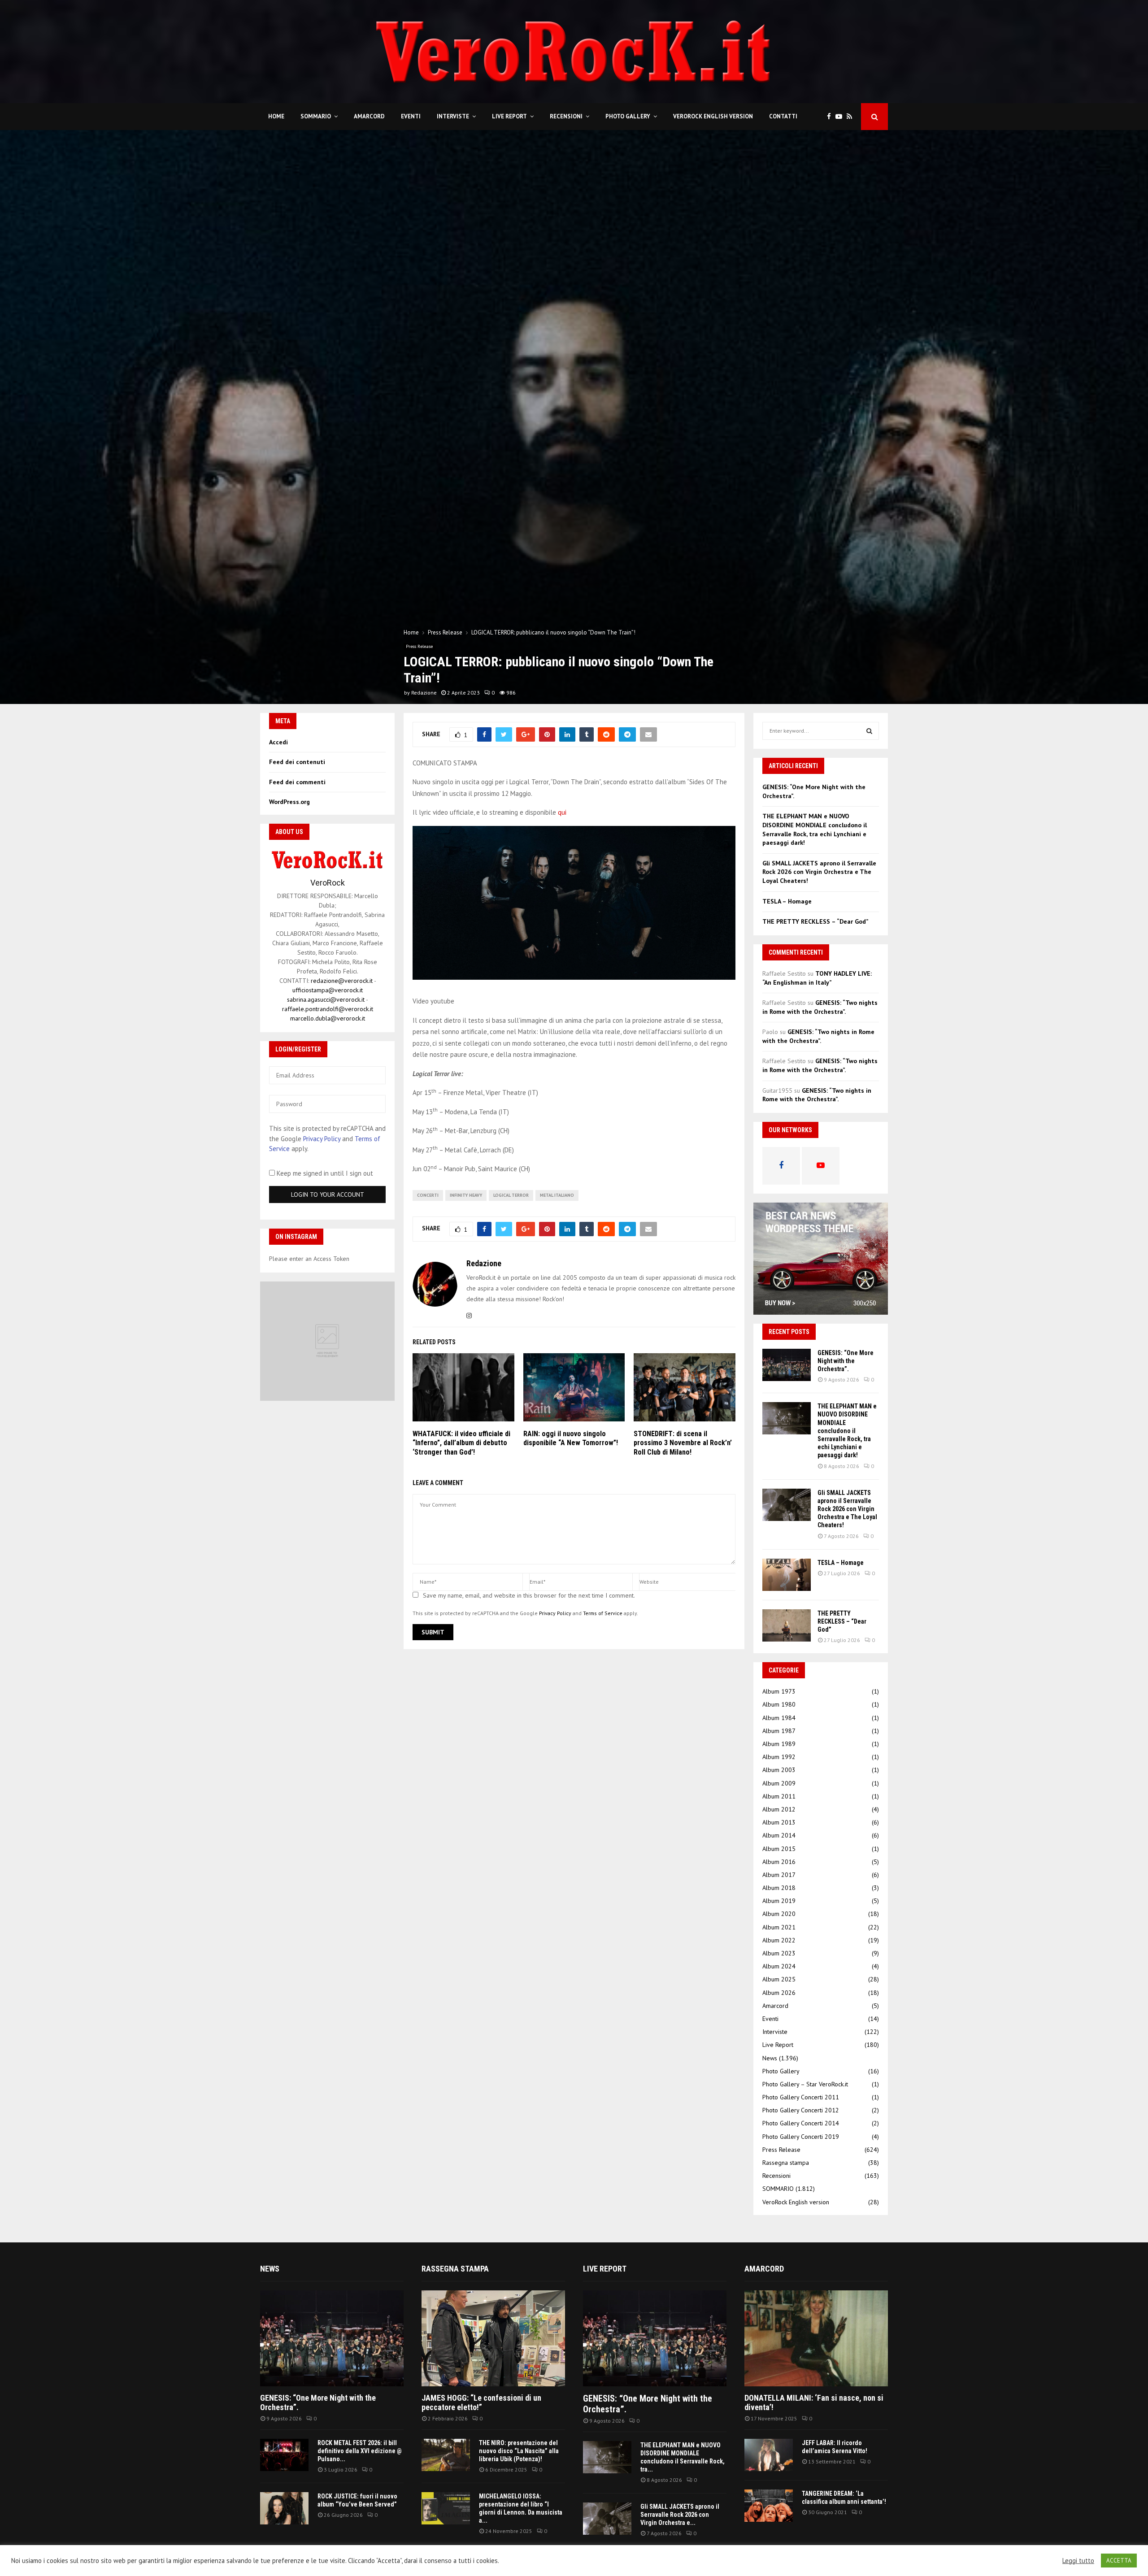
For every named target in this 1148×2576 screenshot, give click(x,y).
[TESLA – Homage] (787, 1575)
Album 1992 (779, 1757)
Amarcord (369, 116)
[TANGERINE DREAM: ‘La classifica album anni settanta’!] (769, 2506)
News (770, 2058)
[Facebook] (831, 117)
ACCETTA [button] (1119, 2561)
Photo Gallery (628, 116)
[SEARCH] (869, 731)
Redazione (424, 693)
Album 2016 (779, 1862)
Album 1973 (779, 1691)
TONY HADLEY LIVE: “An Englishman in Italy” (817, 978)
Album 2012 (779, 1809)
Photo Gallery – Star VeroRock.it (805, 2084)
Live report (605, 2269)
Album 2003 (779, 1770)
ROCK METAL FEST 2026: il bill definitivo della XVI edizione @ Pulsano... (360, 2451)
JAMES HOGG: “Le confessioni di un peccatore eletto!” (481, 2403)
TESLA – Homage (787, 901)
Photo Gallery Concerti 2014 (801, 2123)
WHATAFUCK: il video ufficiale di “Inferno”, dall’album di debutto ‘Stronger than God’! (461, 1443)
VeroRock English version (713, 116)
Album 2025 (779, 1979)
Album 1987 (779, 1731)
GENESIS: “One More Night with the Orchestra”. (846, 1361)
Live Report (509, 116)
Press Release (419, 646)
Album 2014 (779, 1835)
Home (276, 116)
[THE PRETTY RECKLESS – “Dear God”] (787, 1625)
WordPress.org (289, 802)
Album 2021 (779, 1927)
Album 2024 (779, 1966)
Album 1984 (779, 1718)
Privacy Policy (555, 1613)
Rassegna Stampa (455, 2269)
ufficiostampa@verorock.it (328, 990)
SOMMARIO (316, 116)
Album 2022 (779, 1940)
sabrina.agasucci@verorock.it (326, 999)
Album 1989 (779, 1744)
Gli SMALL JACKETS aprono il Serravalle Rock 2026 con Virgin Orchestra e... (680, 2515)
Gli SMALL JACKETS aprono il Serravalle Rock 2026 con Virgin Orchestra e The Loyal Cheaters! (819, 872)
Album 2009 (779, 1783)
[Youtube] (841, 117)
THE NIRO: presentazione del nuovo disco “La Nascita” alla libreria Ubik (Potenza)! (519, 2451)
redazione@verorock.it (342, 981)
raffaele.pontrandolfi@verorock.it (328, 1009)
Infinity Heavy (466, 1195)
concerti (428, 1195)
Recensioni (566, 116)
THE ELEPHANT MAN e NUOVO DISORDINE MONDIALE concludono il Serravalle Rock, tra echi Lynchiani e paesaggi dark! (815, 829)
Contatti (783, 116)
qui (562, 812)
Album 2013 (779, 1822)
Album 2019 (779, 1901)
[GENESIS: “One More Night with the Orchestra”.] (787, 1365)
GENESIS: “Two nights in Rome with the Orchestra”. (820, 1007)
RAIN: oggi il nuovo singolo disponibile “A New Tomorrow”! (571, 1438)
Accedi (278, 742)
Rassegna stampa (786, 2163)
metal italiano (557, 1195)
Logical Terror (511, 1195)
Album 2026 (779, 1993)
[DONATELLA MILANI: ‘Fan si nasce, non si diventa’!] (816, 2338)
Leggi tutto (1078, 2561)
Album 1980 (779, 1704)
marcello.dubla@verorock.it (328, 1018)
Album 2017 (779, 1875)
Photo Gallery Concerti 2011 (801, 2097)
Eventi (411, 116)
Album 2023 (779, 1953)
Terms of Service (603, 1613)
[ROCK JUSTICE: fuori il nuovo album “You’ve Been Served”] (284, 2508)
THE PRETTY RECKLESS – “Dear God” (815, 921)
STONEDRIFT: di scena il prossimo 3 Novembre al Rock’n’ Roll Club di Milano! (683, 1443)
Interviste (453, 116)
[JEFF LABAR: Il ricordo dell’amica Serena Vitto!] (769, 2455)
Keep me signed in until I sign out (324, 1173)
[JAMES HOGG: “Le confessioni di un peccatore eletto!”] (493, 2338)
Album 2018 (779, 1888)
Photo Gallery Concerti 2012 (801, 2110)
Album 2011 (779, 1796)
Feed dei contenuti (297, 762)
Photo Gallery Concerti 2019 (801, 2137)
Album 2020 (779, 1914)
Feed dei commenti (297, 782)
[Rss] (852, 117)
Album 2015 (779, 1849)
